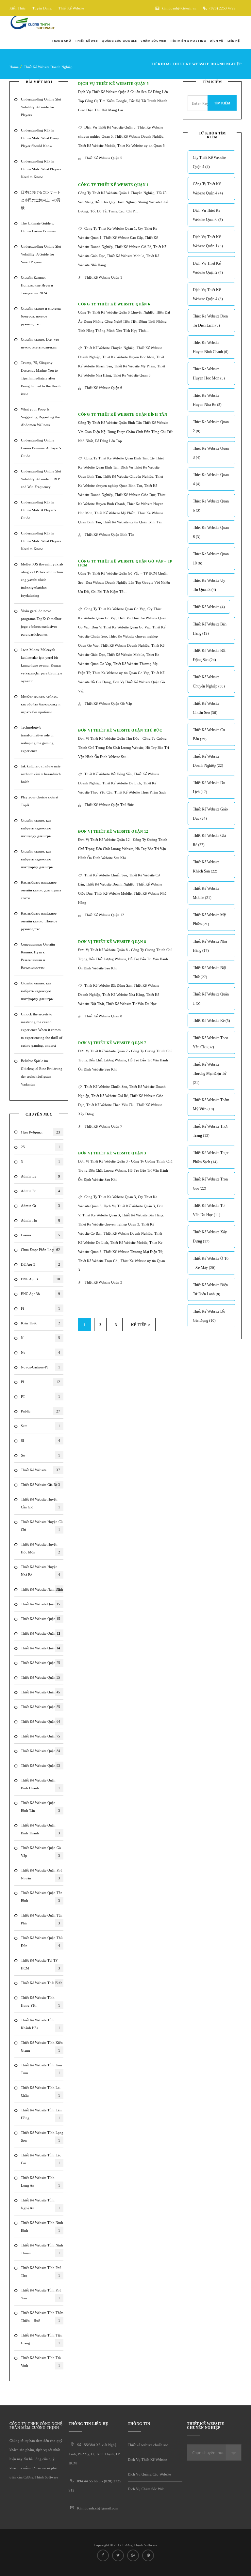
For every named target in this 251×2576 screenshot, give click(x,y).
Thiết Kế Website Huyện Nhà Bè (41, 1571)
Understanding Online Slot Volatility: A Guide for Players (41, 107)
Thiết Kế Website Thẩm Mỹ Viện (211, 1104)
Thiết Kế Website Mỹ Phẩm (135, 366)
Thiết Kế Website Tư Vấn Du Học (131, 1004)
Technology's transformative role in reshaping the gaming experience (37, 739)
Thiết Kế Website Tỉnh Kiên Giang (42, 2046)
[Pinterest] (148, 2555)
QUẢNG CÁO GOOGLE (119, 41)
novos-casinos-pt (41, 1367)
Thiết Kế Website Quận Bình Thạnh (41, 1829)
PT (41, 1396)
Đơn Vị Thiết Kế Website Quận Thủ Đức (120, 730)
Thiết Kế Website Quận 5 (41, 1707)
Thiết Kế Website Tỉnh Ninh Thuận (42, 2249)
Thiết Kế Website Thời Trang (210, 1131)
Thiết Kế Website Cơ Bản (209, 734)
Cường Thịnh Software (140, 2545)
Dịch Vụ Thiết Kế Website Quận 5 (114, 84)
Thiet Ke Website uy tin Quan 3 (209, 585)
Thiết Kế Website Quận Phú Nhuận (42, 1874)
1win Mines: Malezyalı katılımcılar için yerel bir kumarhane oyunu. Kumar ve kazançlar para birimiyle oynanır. (42, 665)
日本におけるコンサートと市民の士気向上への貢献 (41, 200)
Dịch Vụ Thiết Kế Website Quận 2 (208, 268)
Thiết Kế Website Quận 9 (41, 1766)
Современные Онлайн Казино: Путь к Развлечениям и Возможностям (38, 956)
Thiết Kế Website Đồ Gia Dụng (209, 1316)
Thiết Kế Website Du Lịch (122, 783)
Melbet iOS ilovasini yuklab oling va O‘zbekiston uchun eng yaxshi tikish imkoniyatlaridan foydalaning (42, 580)
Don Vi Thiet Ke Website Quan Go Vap (121, 627)
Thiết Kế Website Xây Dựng (210, 1237)
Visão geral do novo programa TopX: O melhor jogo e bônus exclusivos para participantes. (41, 623)
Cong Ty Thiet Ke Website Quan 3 (110, 1197)
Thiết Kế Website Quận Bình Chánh (41, 1784)
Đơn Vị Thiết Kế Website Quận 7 (112, 1043)
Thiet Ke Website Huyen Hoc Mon (128, 357)
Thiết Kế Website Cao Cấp (123, 238)
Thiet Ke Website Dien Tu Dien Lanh (210, 321)
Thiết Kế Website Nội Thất (209, 972)
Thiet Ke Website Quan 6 (211, 506)
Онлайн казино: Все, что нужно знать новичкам (40, 343)
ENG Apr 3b (41, 1294)
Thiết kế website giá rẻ (41, 1485)
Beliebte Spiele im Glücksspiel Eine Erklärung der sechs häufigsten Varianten (42, 1072)
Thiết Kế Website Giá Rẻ (133, 247)
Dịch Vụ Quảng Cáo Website (149, 2474)
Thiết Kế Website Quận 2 (41, 1663)
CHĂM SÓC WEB (153, 41)
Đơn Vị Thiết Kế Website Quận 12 (113, 831)
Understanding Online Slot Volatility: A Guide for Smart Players (41, 254)
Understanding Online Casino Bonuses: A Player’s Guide (41, 448)
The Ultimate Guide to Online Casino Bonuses (38, 227)
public (41, 1411)
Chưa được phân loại (41, 1250)
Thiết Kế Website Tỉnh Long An (41, 2182)
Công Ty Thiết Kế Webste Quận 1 (113, 185)
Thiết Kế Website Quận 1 (41, 1604)
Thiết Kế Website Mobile (97, 146)
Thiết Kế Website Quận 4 (41, 1692)
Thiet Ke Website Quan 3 (211, 453)
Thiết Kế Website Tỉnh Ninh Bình (42, 2227)
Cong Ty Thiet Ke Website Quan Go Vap (115, 609)
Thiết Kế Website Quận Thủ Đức (42, 1942)
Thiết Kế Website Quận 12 (41, 1648)
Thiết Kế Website (71, 8)
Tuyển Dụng (42, 8)
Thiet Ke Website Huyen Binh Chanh (211, 347)
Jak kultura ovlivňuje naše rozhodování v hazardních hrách (41, 774)
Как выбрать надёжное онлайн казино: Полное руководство (39, 921)
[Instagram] (237, 24)
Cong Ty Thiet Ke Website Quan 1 (110, 228)
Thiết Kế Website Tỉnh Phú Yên (41, 2294)
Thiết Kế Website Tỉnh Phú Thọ (41, 2272)
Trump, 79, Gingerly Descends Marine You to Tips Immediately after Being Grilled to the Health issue (41, 378)
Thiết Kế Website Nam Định (42, 1589)
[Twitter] (216, 24)
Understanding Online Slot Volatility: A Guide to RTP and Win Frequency (41, 479)
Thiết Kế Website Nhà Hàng (123, 995)
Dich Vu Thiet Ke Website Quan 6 (208, 215)
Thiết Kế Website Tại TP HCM (41, 1964)
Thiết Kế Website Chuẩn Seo (106, 875)
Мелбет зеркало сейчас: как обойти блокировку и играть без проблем (41, 704)
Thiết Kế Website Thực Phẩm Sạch (140, 792)
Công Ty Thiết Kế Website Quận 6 (114, 304)
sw (41, 1455)
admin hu (41, 1220)
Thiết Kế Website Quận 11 (41, 1633)
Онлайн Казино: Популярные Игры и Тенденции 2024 (37, 285)
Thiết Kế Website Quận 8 (41, 1751)
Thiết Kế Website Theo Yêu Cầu (110, 1105)
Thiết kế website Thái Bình (42, 1983)
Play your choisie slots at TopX (40, 801)
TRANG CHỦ (61, 41)
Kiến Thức (17, 8)
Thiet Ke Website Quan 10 (211, 559)
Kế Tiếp (139, 1325)
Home (14, 67)
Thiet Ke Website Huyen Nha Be (207, 400)
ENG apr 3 (41, 1279)
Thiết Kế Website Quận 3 (41, 1677)
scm (41, 1426)
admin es (41, 1176)
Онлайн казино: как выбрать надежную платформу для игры (37, 859)
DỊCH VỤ (217, 41)
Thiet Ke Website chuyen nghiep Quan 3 (109, 1224)
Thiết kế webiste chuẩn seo (148, 2445)
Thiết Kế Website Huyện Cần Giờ (41, 1503)
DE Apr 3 (41, 1264)
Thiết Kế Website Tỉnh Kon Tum (42, 2069)
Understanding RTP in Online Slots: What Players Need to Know (41, 169)
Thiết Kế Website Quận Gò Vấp (41, 1852)
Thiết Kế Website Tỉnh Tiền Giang (42, 2339)
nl (41, 1338)
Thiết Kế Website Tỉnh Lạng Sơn (42, 2136)
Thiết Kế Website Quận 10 (41, 1619)
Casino (41, 1235)
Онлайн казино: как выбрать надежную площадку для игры (36, 828)
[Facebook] (207, 24)
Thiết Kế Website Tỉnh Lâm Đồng (42, 2114)
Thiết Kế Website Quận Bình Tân (41, 1807)
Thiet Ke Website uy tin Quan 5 (141, 146)
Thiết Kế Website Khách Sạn (206, 867)
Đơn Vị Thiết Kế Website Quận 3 (112, 1153)
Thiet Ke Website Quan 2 (211, 426)
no (41, 1352)
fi (41, 1308)
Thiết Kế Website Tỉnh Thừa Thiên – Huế (42, 2317)
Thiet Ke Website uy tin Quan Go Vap (121, 673)
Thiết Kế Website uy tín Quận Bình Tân (133, 522)
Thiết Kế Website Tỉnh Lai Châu (41, 2091)
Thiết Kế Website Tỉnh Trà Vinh (41, 2362)
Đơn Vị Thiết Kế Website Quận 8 (112, 942)
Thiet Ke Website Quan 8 (132, 375)
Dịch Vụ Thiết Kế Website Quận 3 (129, 1206)
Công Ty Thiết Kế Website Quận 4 (208, 189)
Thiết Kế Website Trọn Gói (98, 1261)
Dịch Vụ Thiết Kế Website (147, 2460)
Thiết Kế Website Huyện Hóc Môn (41, 1548)
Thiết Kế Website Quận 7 (41, 1736)
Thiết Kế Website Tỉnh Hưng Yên (41, 2001)
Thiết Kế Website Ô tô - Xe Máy (211, 1263)
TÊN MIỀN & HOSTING (188, 41)
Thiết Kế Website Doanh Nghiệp (48, 67)
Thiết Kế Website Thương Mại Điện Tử (133, 1252)
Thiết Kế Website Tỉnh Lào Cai (41, 2159)
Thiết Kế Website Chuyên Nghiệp (109, 348)
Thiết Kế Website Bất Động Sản (108, 774)
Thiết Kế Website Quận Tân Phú (42, 1919)
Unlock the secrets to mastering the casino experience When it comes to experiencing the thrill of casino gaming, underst (42, 1030)
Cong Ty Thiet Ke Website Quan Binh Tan (116, 458)
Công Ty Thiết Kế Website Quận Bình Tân (123, 414)
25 (41, 1147)
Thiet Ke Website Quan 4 (211, 479)
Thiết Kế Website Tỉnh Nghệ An (41, 2204)
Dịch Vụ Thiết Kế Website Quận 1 (208, 241)
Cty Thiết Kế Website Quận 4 (209, 162)
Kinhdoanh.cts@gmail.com (98, 2508)
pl (41, 1382)
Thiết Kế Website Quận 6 (41, 1721)
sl (41, 1441)
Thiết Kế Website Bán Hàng (143, 1215)
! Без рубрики (41, 1132)
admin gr (41, 1206)
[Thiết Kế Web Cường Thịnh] (32, 24)
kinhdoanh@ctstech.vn (179, 8)
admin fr (41, 1191)
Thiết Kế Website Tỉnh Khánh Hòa (41, 2024)
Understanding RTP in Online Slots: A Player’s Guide (38, 510)
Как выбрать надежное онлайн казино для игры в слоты (41, 890)
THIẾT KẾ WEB (86, 41)
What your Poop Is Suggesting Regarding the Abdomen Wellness (40, 417)
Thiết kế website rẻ (211, 1021)
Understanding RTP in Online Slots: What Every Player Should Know (40, 138)
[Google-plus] (226, 24)
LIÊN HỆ (234, 41)
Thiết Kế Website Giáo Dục (135, 495)
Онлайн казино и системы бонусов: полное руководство (41, 316)
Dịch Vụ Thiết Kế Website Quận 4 (208, 294)
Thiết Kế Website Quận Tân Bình (42, 1897)
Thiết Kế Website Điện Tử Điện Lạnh (210, 1289)
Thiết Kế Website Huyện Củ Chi (42, 1526)
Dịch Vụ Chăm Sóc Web (146, 2489)
